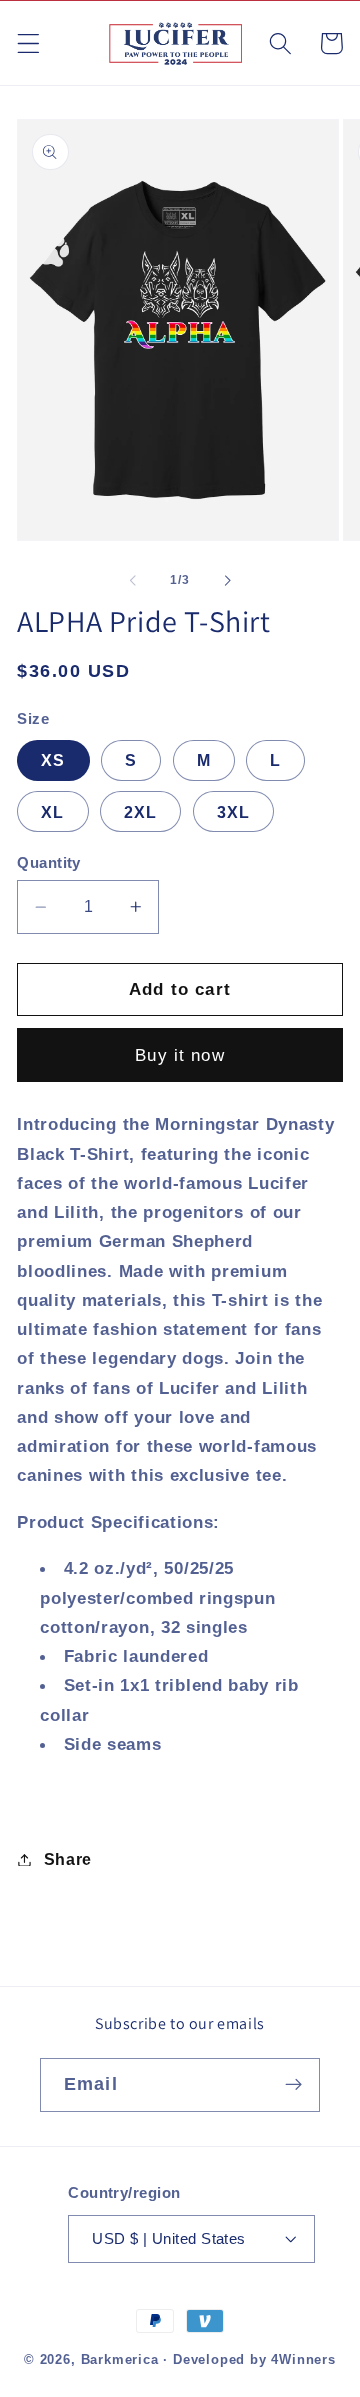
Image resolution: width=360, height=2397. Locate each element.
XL (52, 812)
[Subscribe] (293, 2085)
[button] (28, 43)
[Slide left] (133, 580)
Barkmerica (120, 2360)
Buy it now (180, 1055)
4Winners (303, 2360)
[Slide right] (227, 580)
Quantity (49, 862)
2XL (140, 812)
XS (53, 760)
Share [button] (68, 1859)
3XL (233, 812)
